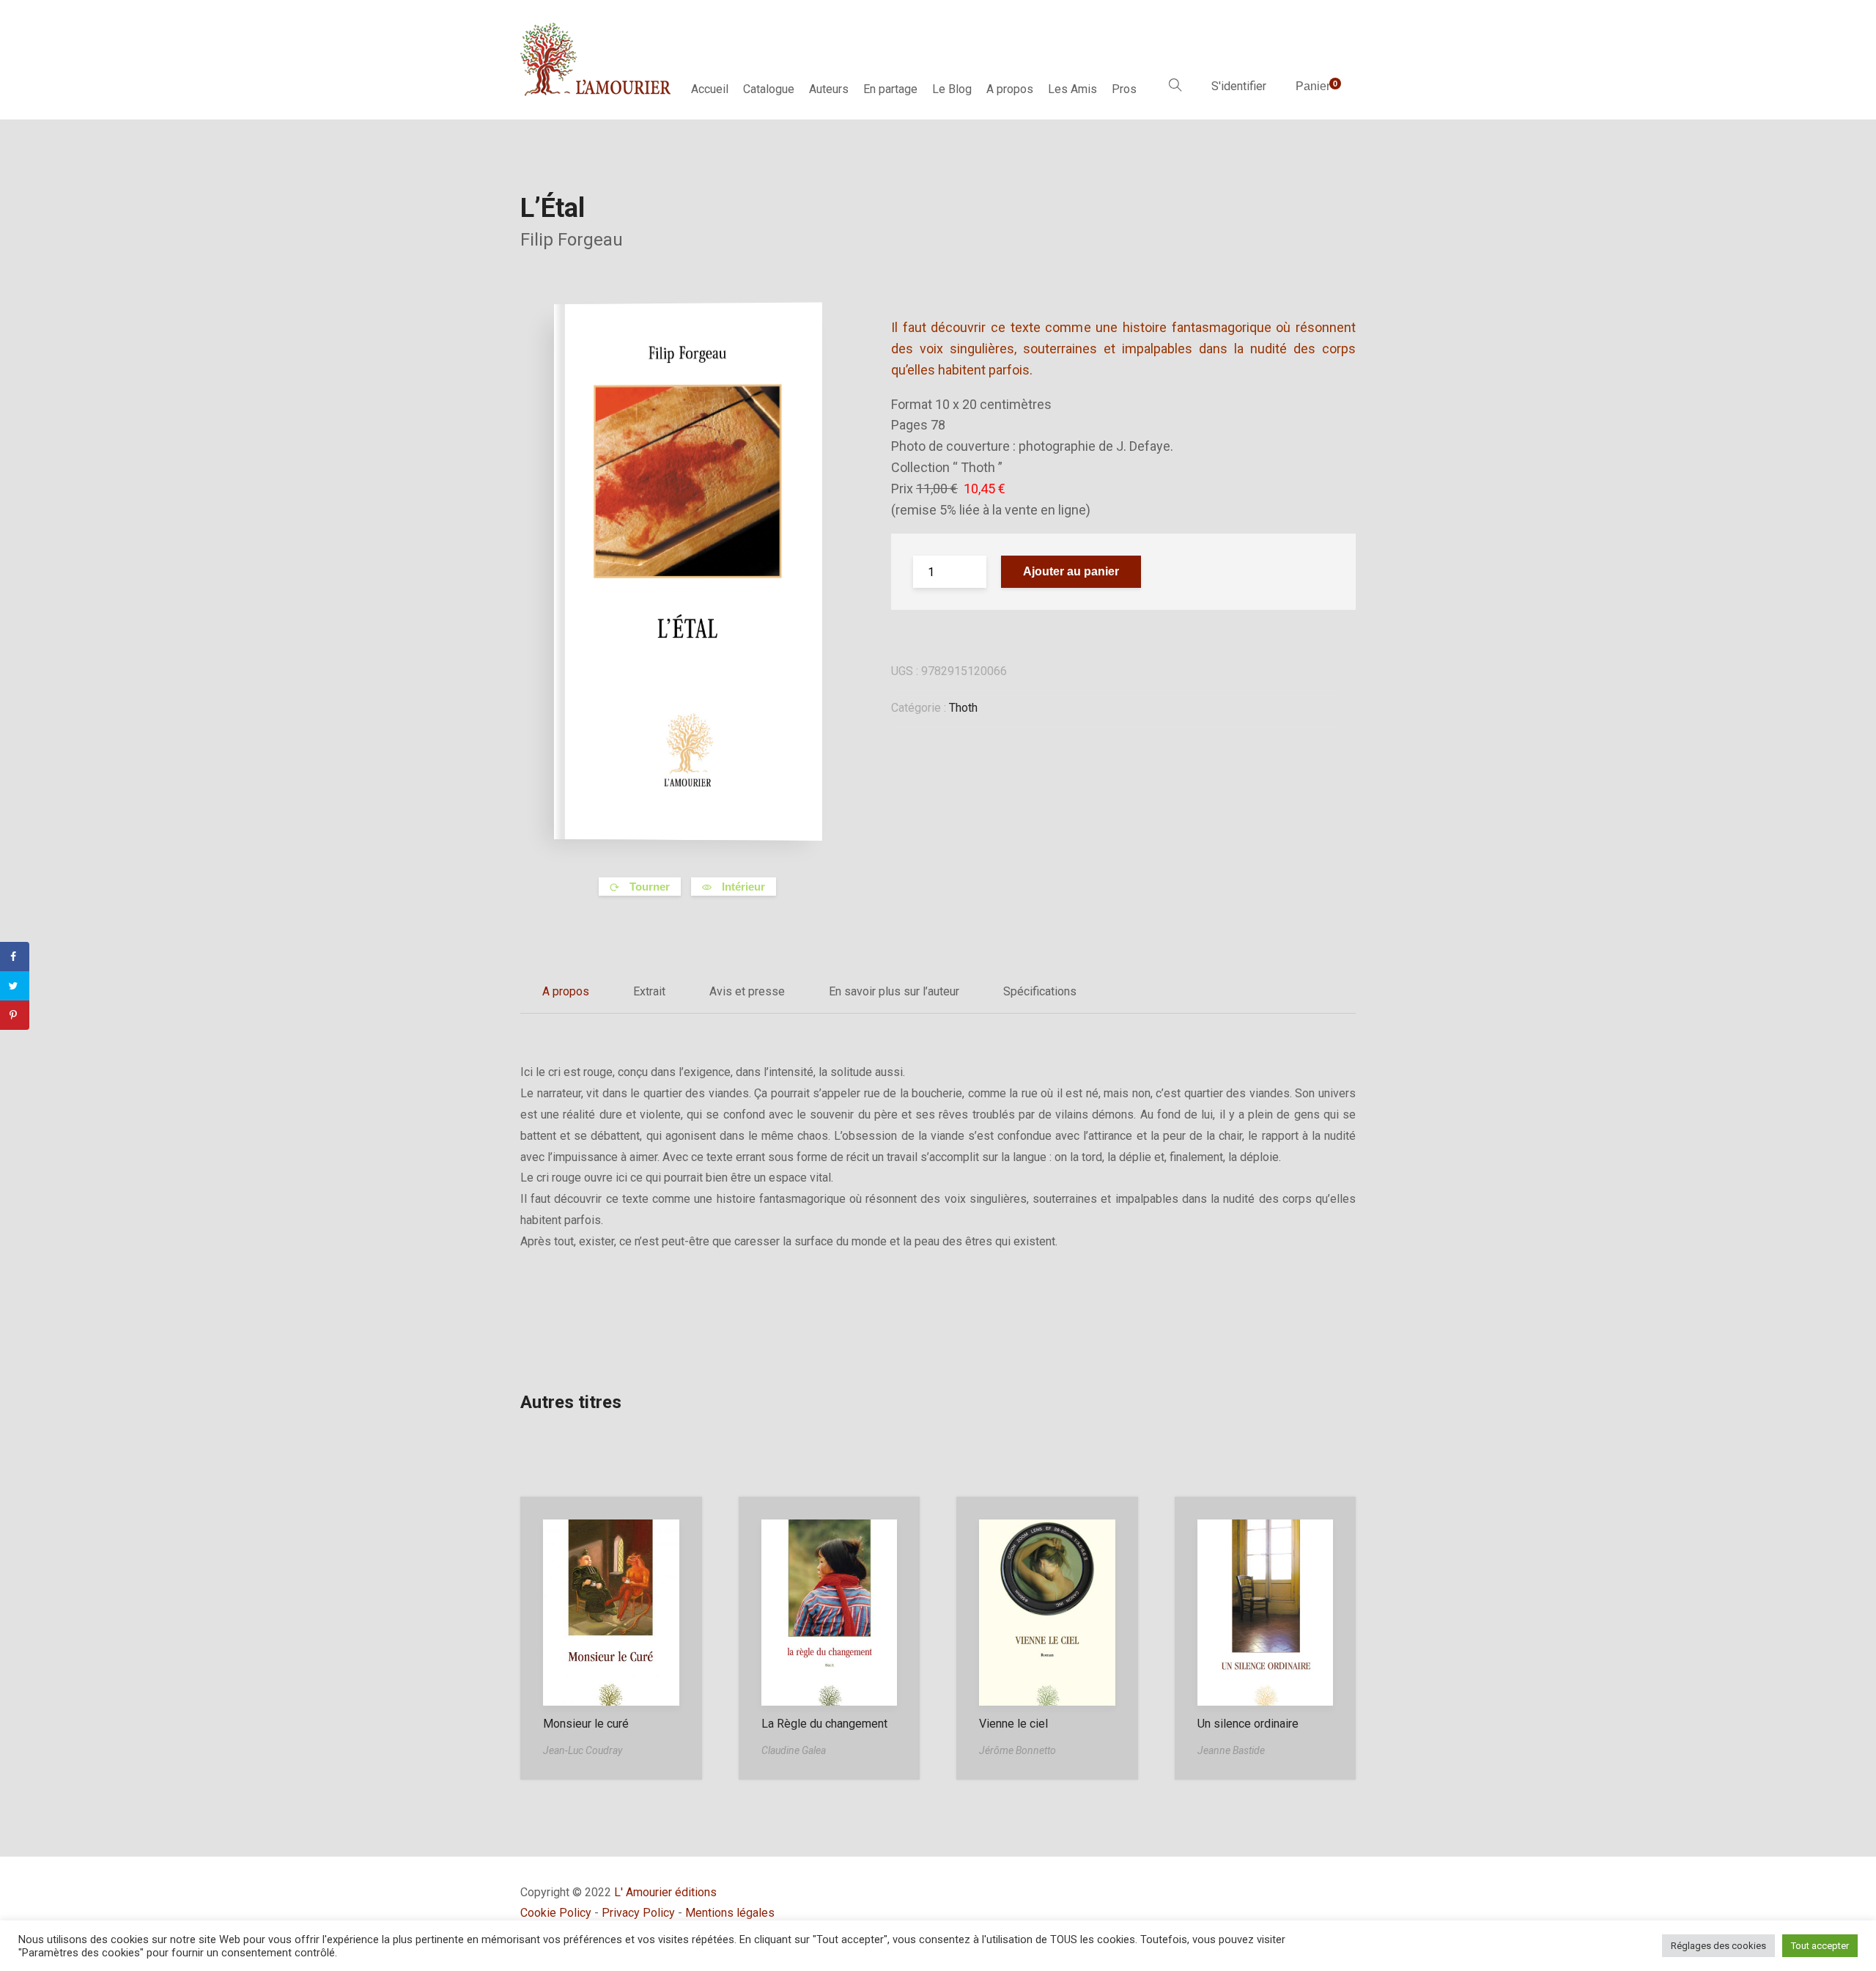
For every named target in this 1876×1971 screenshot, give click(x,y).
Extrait (649, 991)
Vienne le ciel (1013, 1724)
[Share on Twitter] (15, 986)
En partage (890, 89)
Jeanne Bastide (1231, 1750)
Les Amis (1072, 89)
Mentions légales (730, 1913)
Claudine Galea (794, 1750)
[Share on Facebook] (15, 957)
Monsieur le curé (586, 1724)
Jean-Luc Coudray (583, 1750)
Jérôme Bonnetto (1018, 1750)
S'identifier (1239, 86)
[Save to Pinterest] (15, 1015)
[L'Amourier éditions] (597, 59)
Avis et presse (747, 991)
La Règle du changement (824, 1724)
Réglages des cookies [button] (1718, 1946)
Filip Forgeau (572, 240)
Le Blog (952, 89)
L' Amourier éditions (665, 1892)
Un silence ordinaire (1248, 1724)
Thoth (963, 708)
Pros (1124, 89)
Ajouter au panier (1071, 571)
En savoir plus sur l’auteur (894, 991)
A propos (1010, 89)
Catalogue (769, 89)
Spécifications (1040, 991)
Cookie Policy (556, 1913)
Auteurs (829, 89)
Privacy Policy (638, 1913)
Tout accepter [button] (1820, 1946)
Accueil (710, 89)
